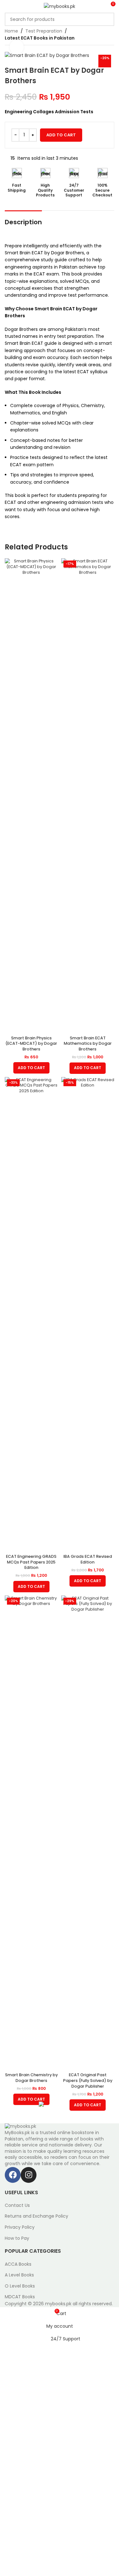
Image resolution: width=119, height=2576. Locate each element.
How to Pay (17, 2238)
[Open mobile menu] (7, 6)
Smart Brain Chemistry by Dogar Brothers (31, 2078)
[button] (31, 1068)
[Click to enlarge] (17, 47)
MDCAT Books (20, 2297)
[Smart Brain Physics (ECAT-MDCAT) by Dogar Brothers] (31, 796)
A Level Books (19, 2275)
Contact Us (17, 2205)
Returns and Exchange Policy (36, 2216)
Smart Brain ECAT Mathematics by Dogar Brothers (88, 1043)
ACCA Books (18, 2264)
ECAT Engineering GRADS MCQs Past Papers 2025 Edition (31, 1562)
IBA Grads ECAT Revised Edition (88, 1559)
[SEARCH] (108, 19)
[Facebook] (13, 2175)
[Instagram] (29, 2175)
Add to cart (61, 135)
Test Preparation (44, 31)
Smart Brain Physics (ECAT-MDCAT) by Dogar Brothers (31, 1043)
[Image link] (20, 2126)
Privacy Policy (20, 2227)
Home (11, 31)
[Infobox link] (17, 180)
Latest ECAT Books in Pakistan (40, 38)
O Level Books (20, 2286)
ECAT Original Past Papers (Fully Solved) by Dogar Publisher (88, 2080)
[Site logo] (60, 6)
